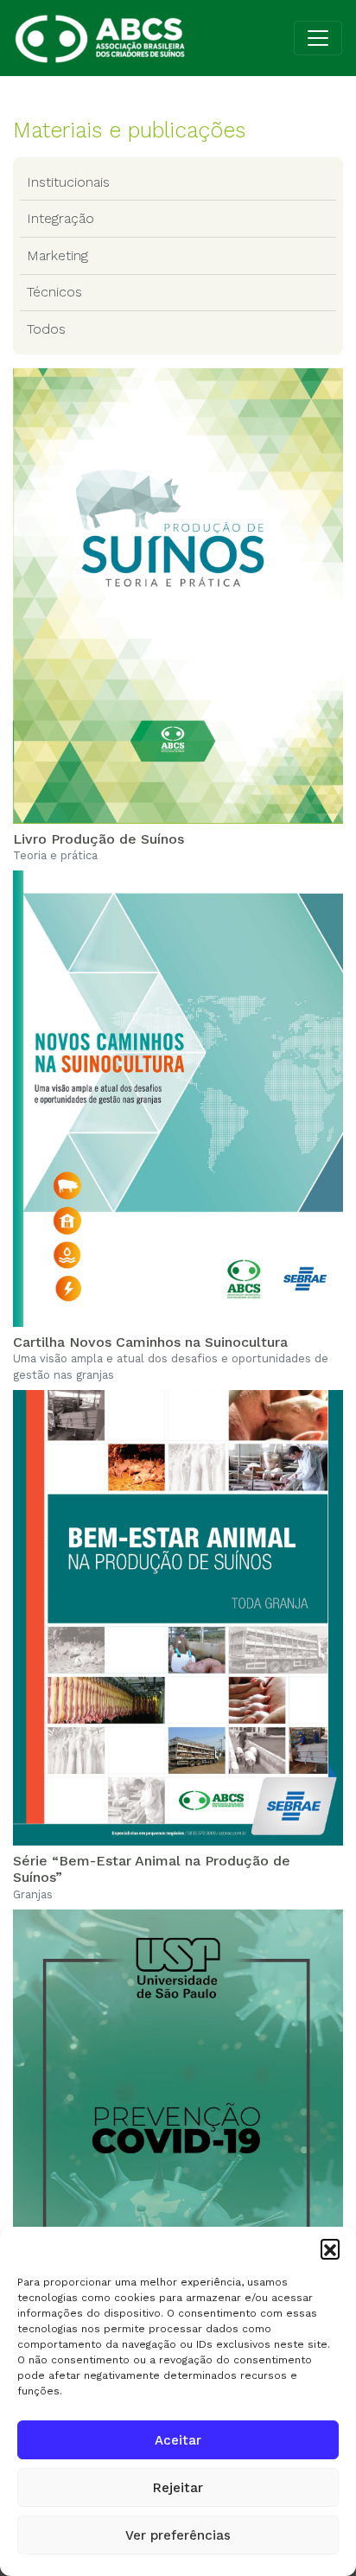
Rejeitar (178, 2488)
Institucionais (68, 182)
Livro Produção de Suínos (99, 839)
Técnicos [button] (54, 292)
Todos (46, 329)
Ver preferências (178, 2535)
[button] (330, 2248)
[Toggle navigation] (318, 38)
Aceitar (178, 2440)
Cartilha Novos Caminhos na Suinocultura (150, 1342)
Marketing (57, 255)
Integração (60, 218)
